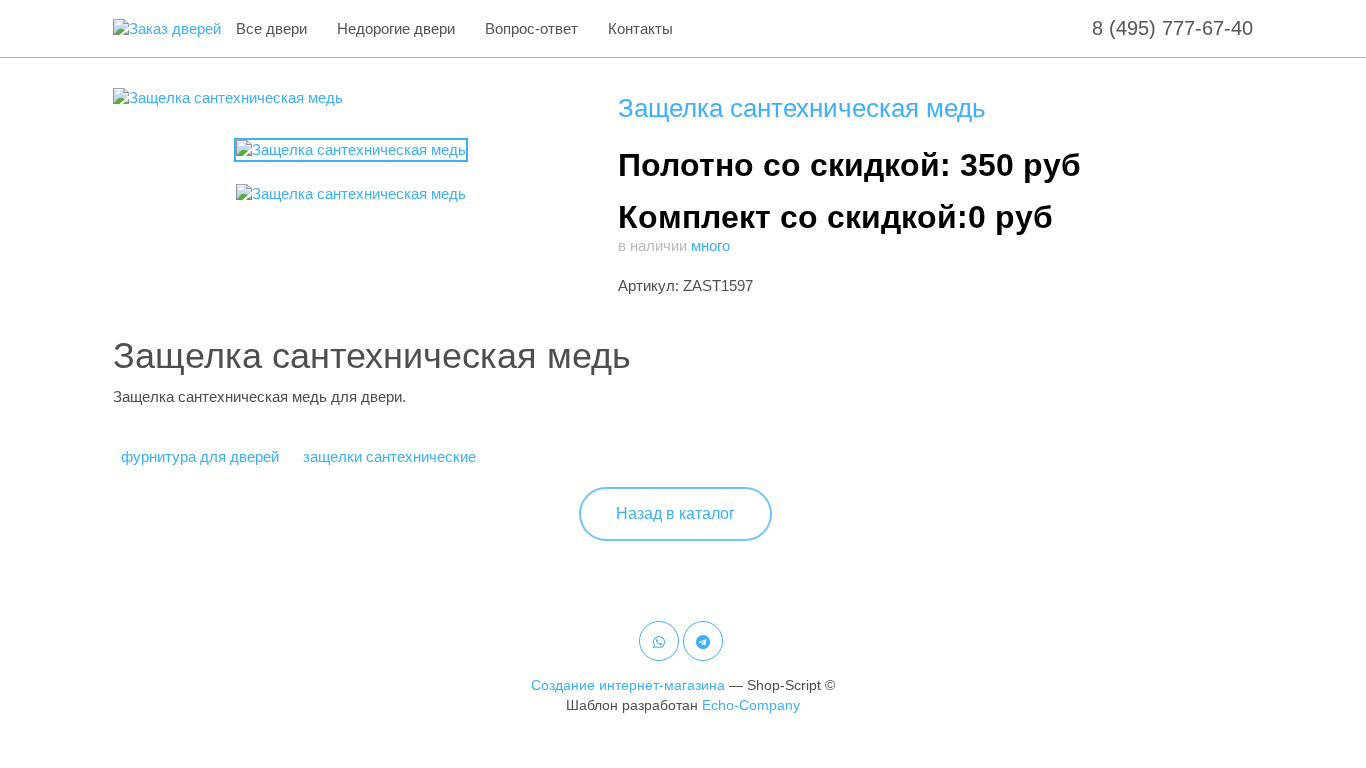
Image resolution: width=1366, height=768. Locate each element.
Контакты (640, 28)
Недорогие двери (396, 28)
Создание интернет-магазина (628, 685)
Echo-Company (751, 705)
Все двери (271, 28)
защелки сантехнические (389, 456)
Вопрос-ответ (531, 28)
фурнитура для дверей (200, 456)
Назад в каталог (675, 513)
